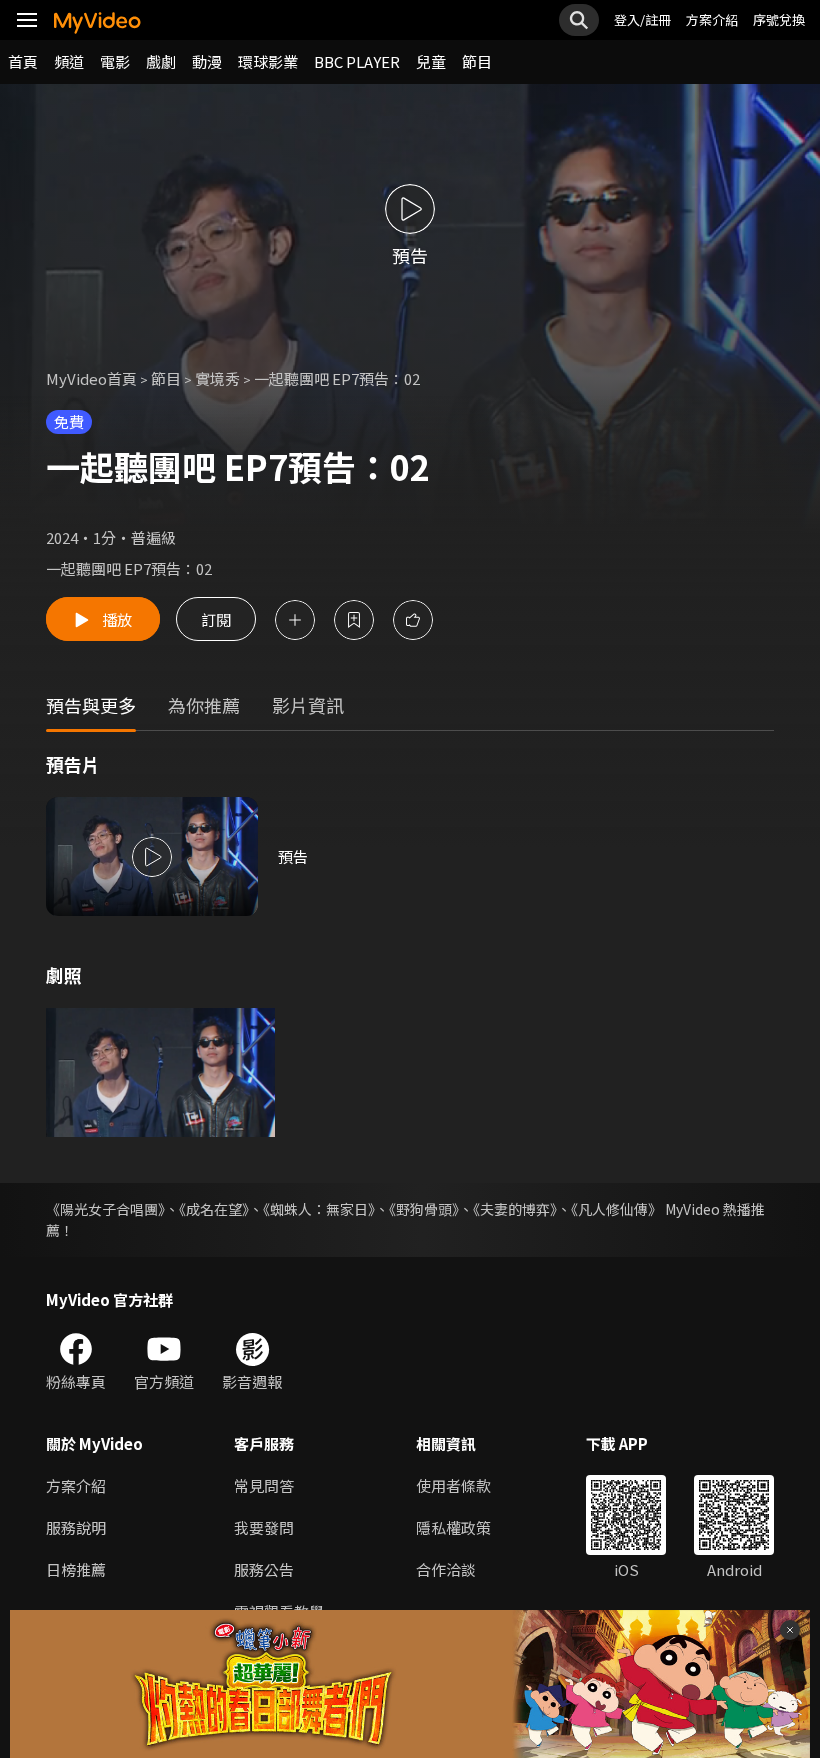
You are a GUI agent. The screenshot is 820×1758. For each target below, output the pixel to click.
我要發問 (264, 1527)
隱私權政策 (453, 1527)
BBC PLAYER (357, 61)
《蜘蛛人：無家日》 (319, 1209)
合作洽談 (446, 1569)
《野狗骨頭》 (424, 1209)
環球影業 (268, 61)
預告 (293, 856)
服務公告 (264, 1569)
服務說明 (76, 1527)
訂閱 (216, 619)
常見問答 (264, 1485)
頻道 (69, 61)
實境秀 (217, 378)
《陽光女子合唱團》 (105, 1209)
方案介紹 (712, 19)
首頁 (23, 61)
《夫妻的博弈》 (515, 1209)
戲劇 (161, 61)
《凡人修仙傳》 (616, 1209)
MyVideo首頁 (91, 378)
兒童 (431, 61)
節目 (477, 61)
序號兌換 (779, 19)
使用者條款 (453, 1485)
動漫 (207, 61)
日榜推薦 (76, 1569)
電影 (115, 61)
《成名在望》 (214, 1209)
